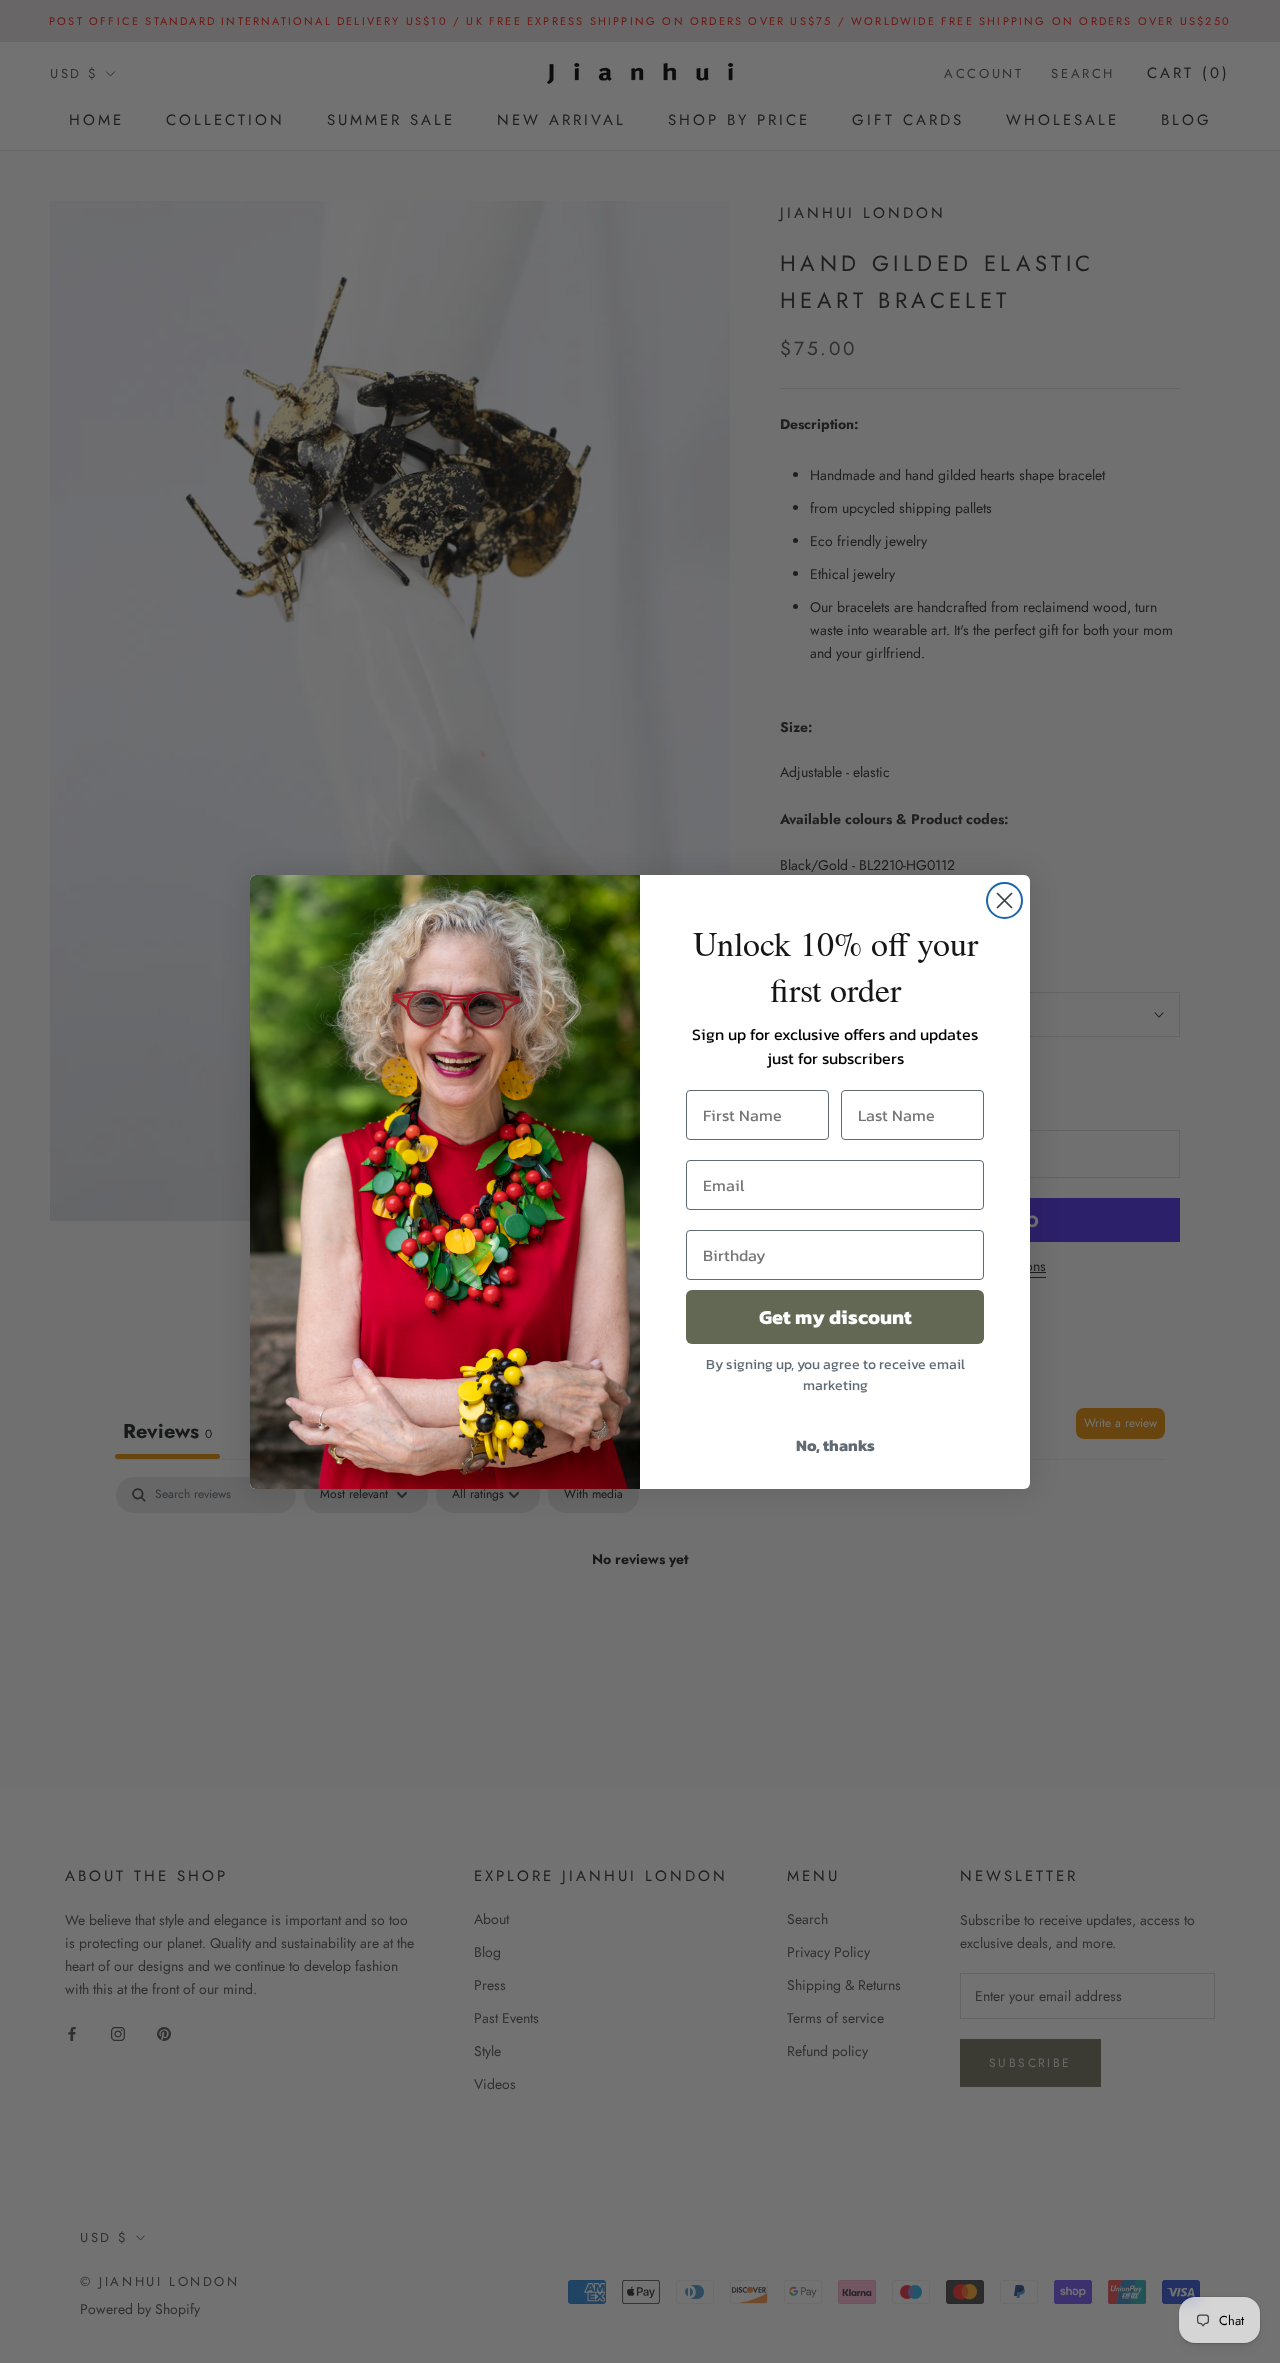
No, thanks (835, 1445)
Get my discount (835, 1317)
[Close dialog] (1004, 900)
